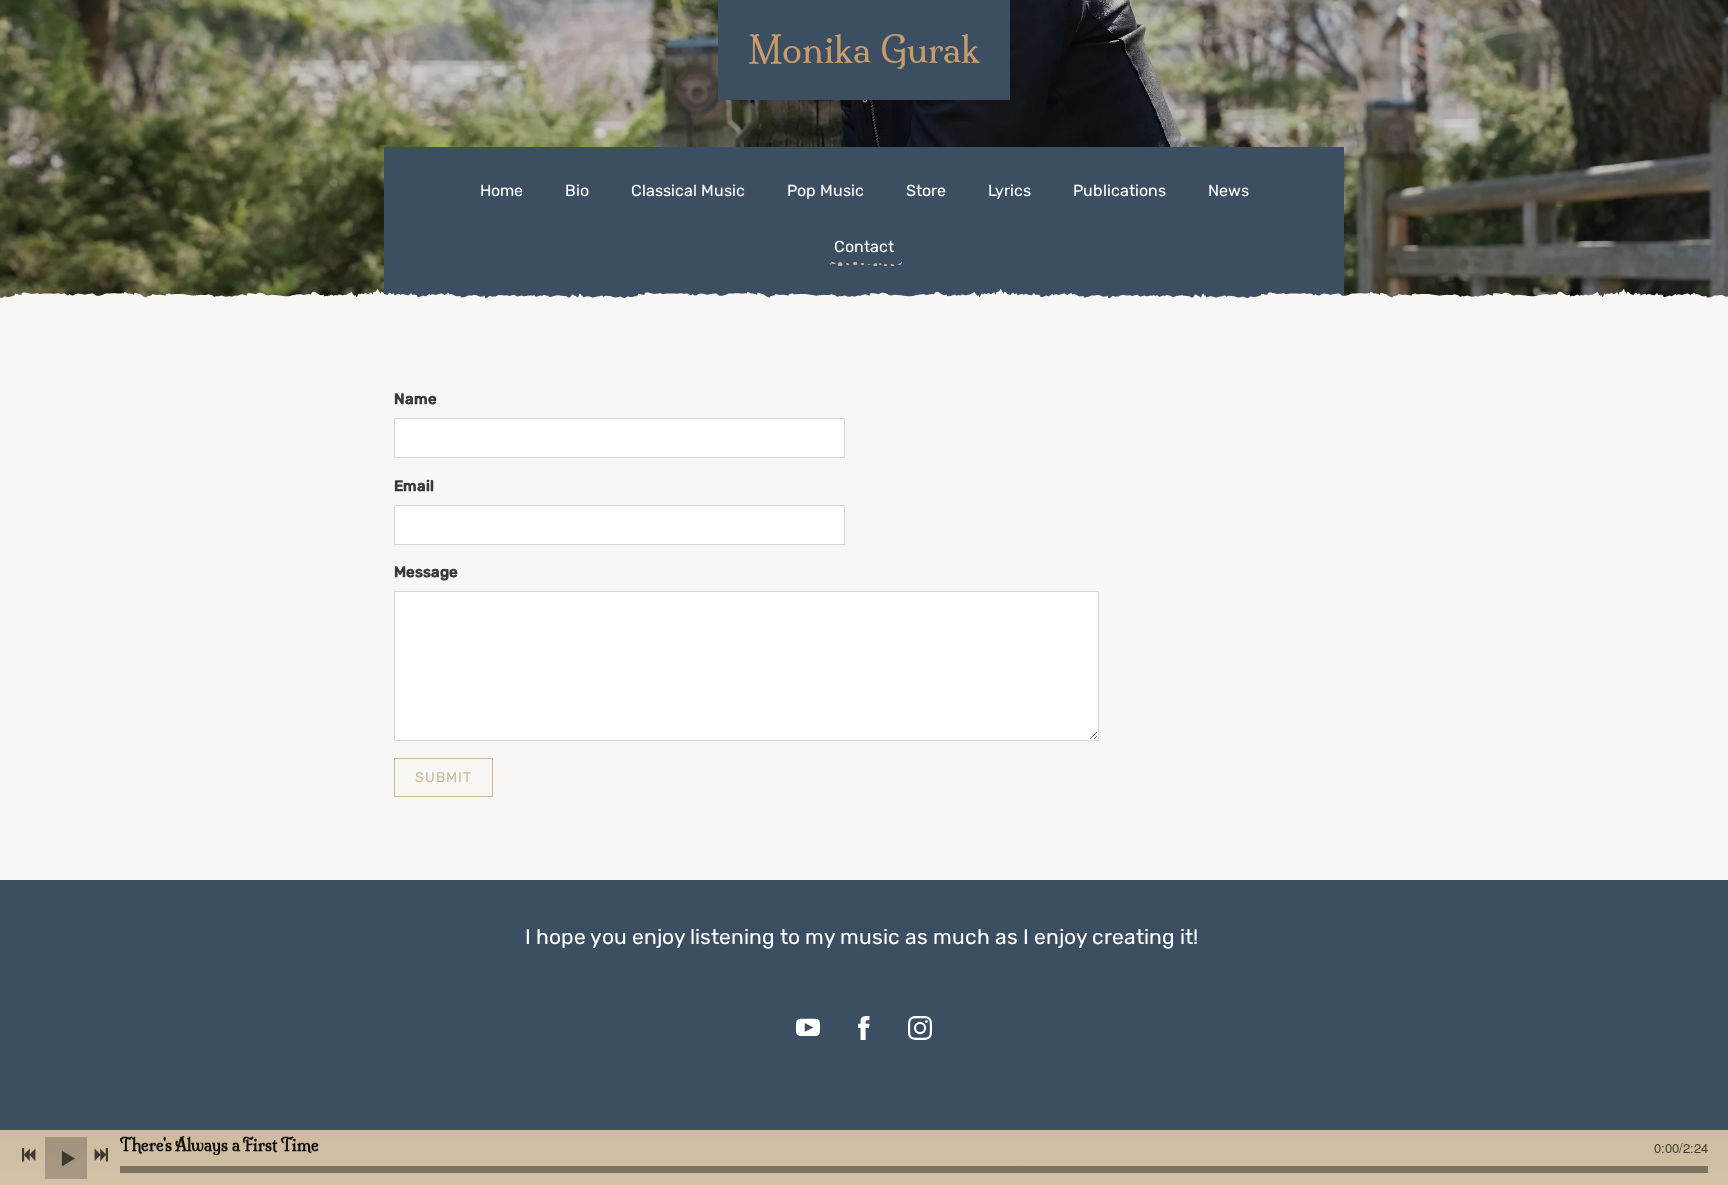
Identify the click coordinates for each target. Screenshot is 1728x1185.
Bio (577, 190)
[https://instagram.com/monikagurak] (920, 1028)
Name (415, 399)
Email (414, 486)
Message (426, 572)
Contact (864, 246)
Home (501, 190)
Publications (1119, 190)
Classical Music (688, 190)
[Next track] (101, 1155)
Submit (443, 777)
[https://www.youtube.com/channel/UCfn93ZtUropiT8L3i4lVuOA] (808, 1028)
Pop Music (825, 190)
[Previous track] (29, 1155)
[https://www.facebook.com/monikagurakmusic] (864, 1028)
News (1228, 190)
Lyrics (1009, 190)
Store (926, 190)
